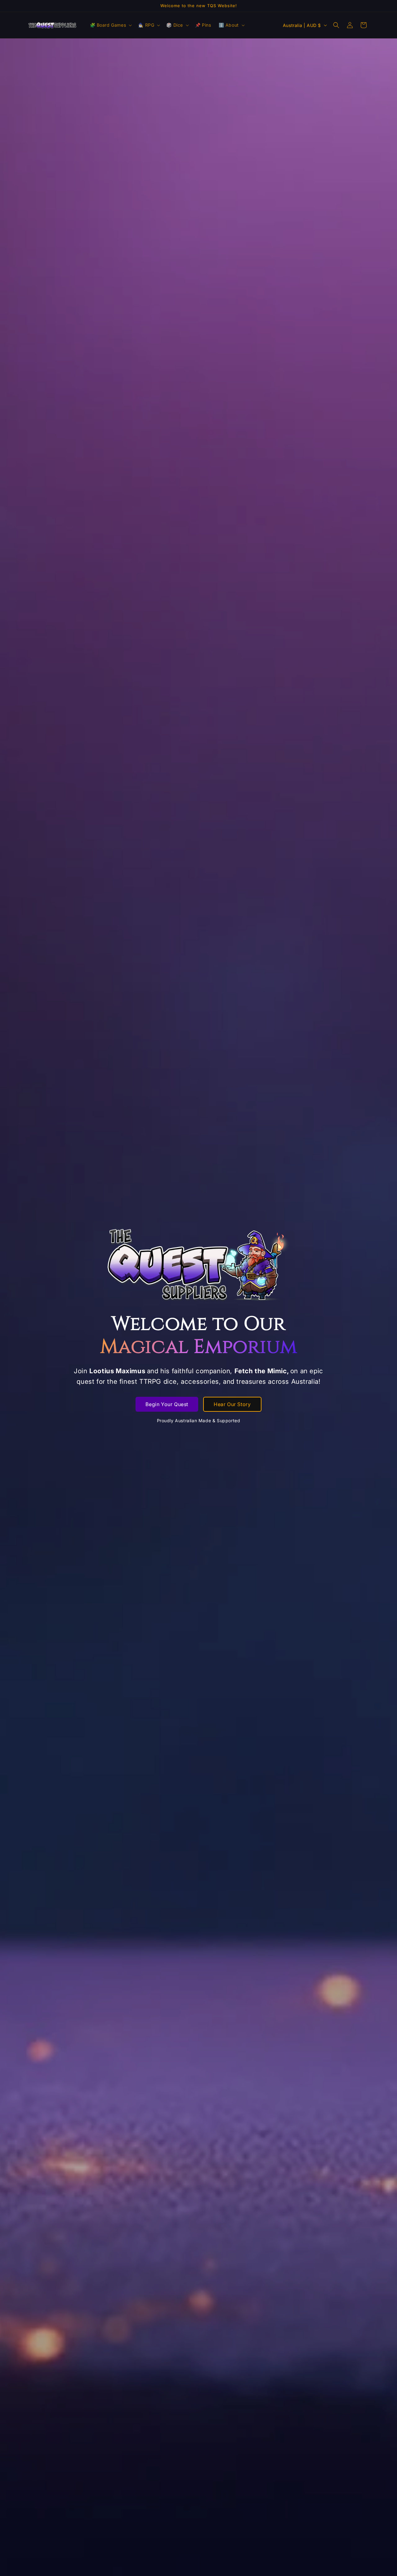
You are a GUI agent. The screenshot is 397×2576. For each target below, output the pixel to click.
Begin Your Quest (167, 1404)
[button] (110, 25)
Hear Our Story (232, 1404)
